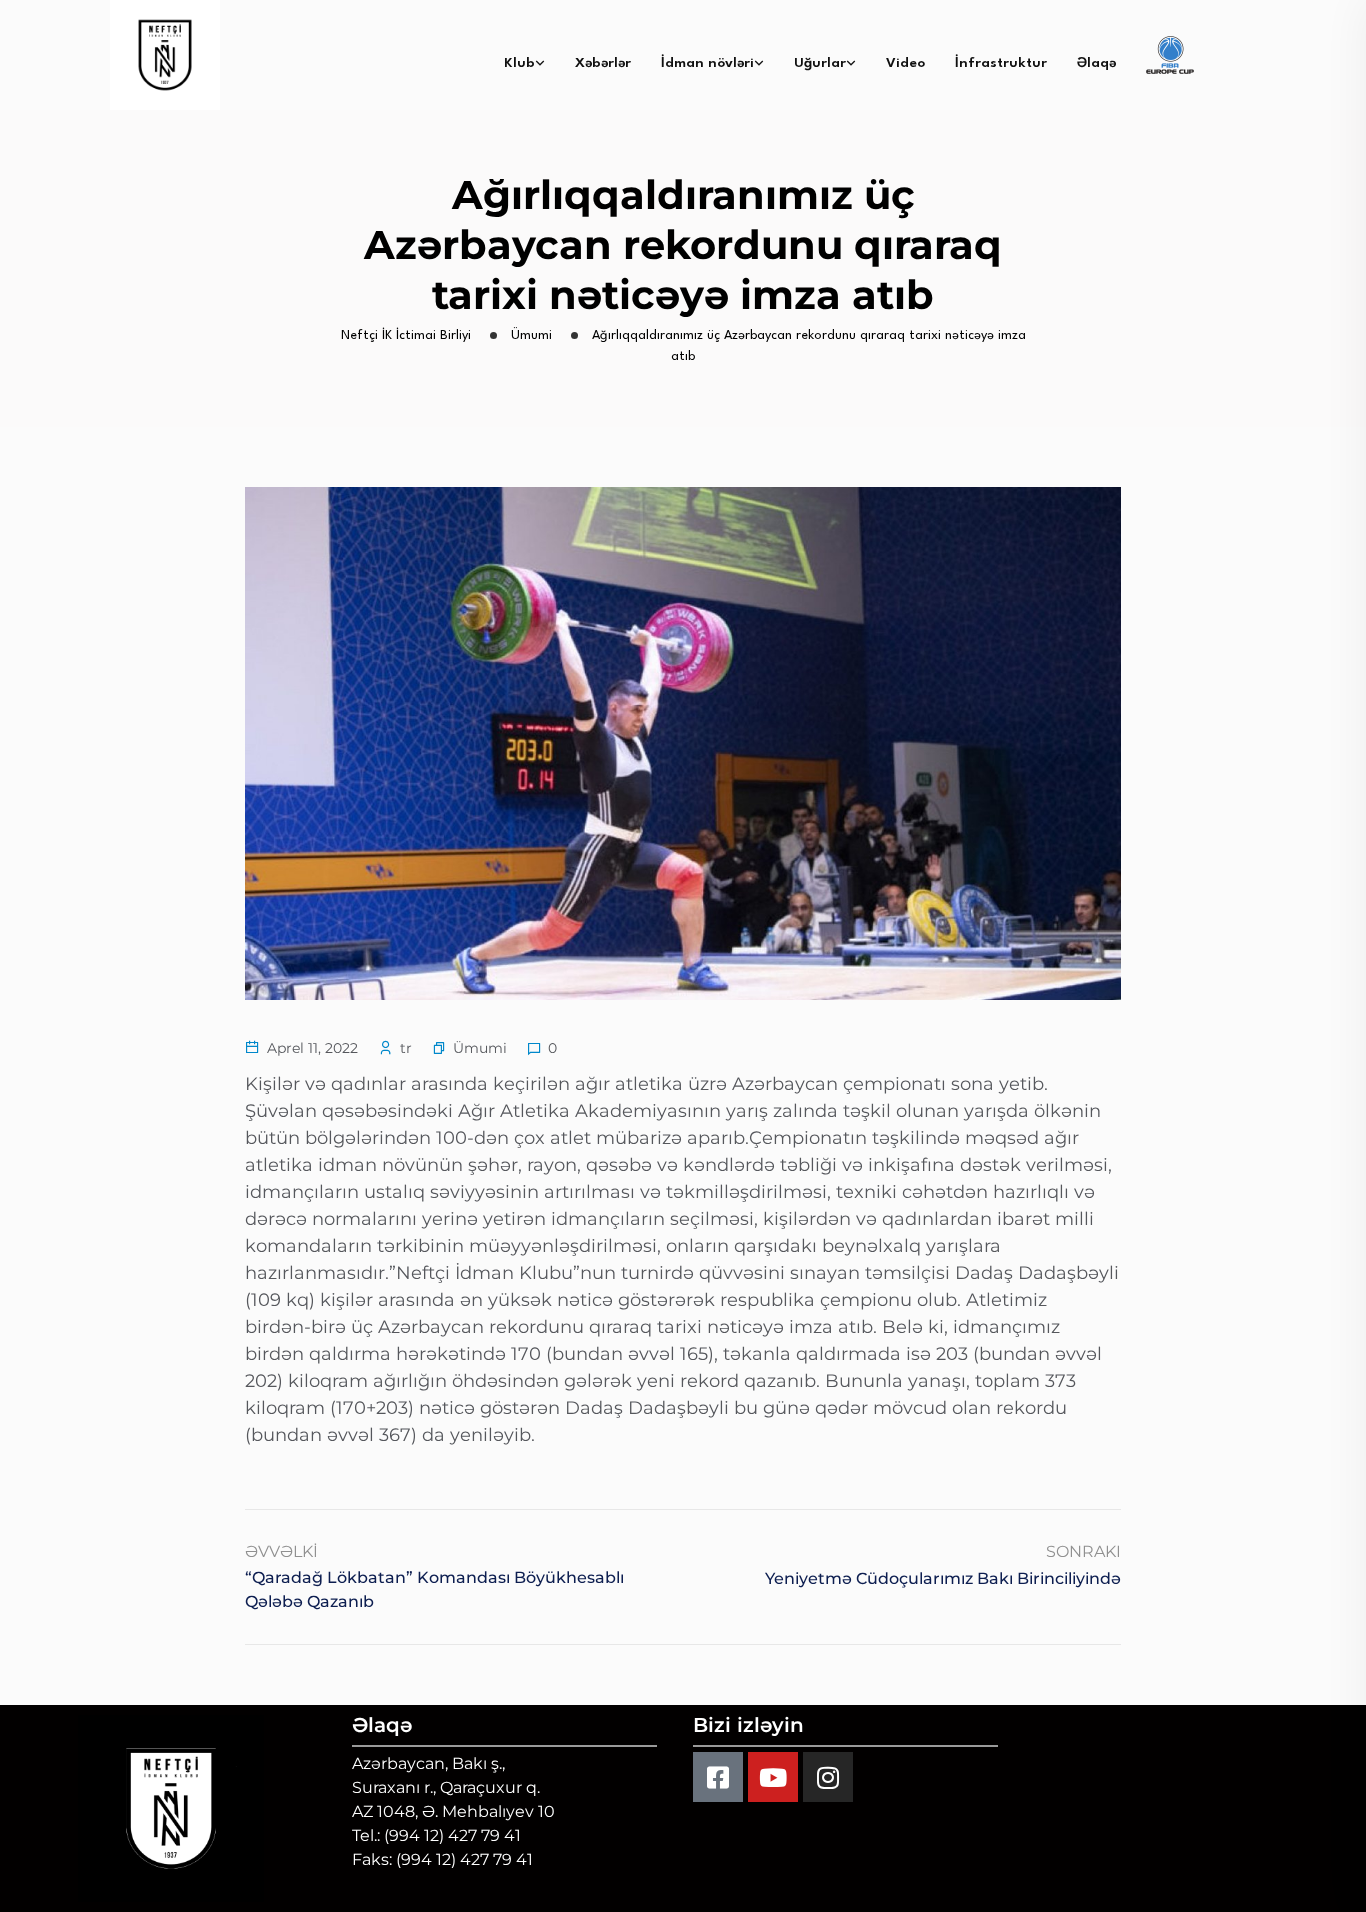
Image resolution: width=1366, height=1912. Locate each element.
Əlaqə (1096, 63)
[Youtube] (773, 1777)
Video (905, 63)
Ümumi (480, 1048)
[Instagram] (828, 1777)
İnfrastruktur (1001, 63)
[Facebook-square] (718, 1777)
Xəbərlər (603, 63)
